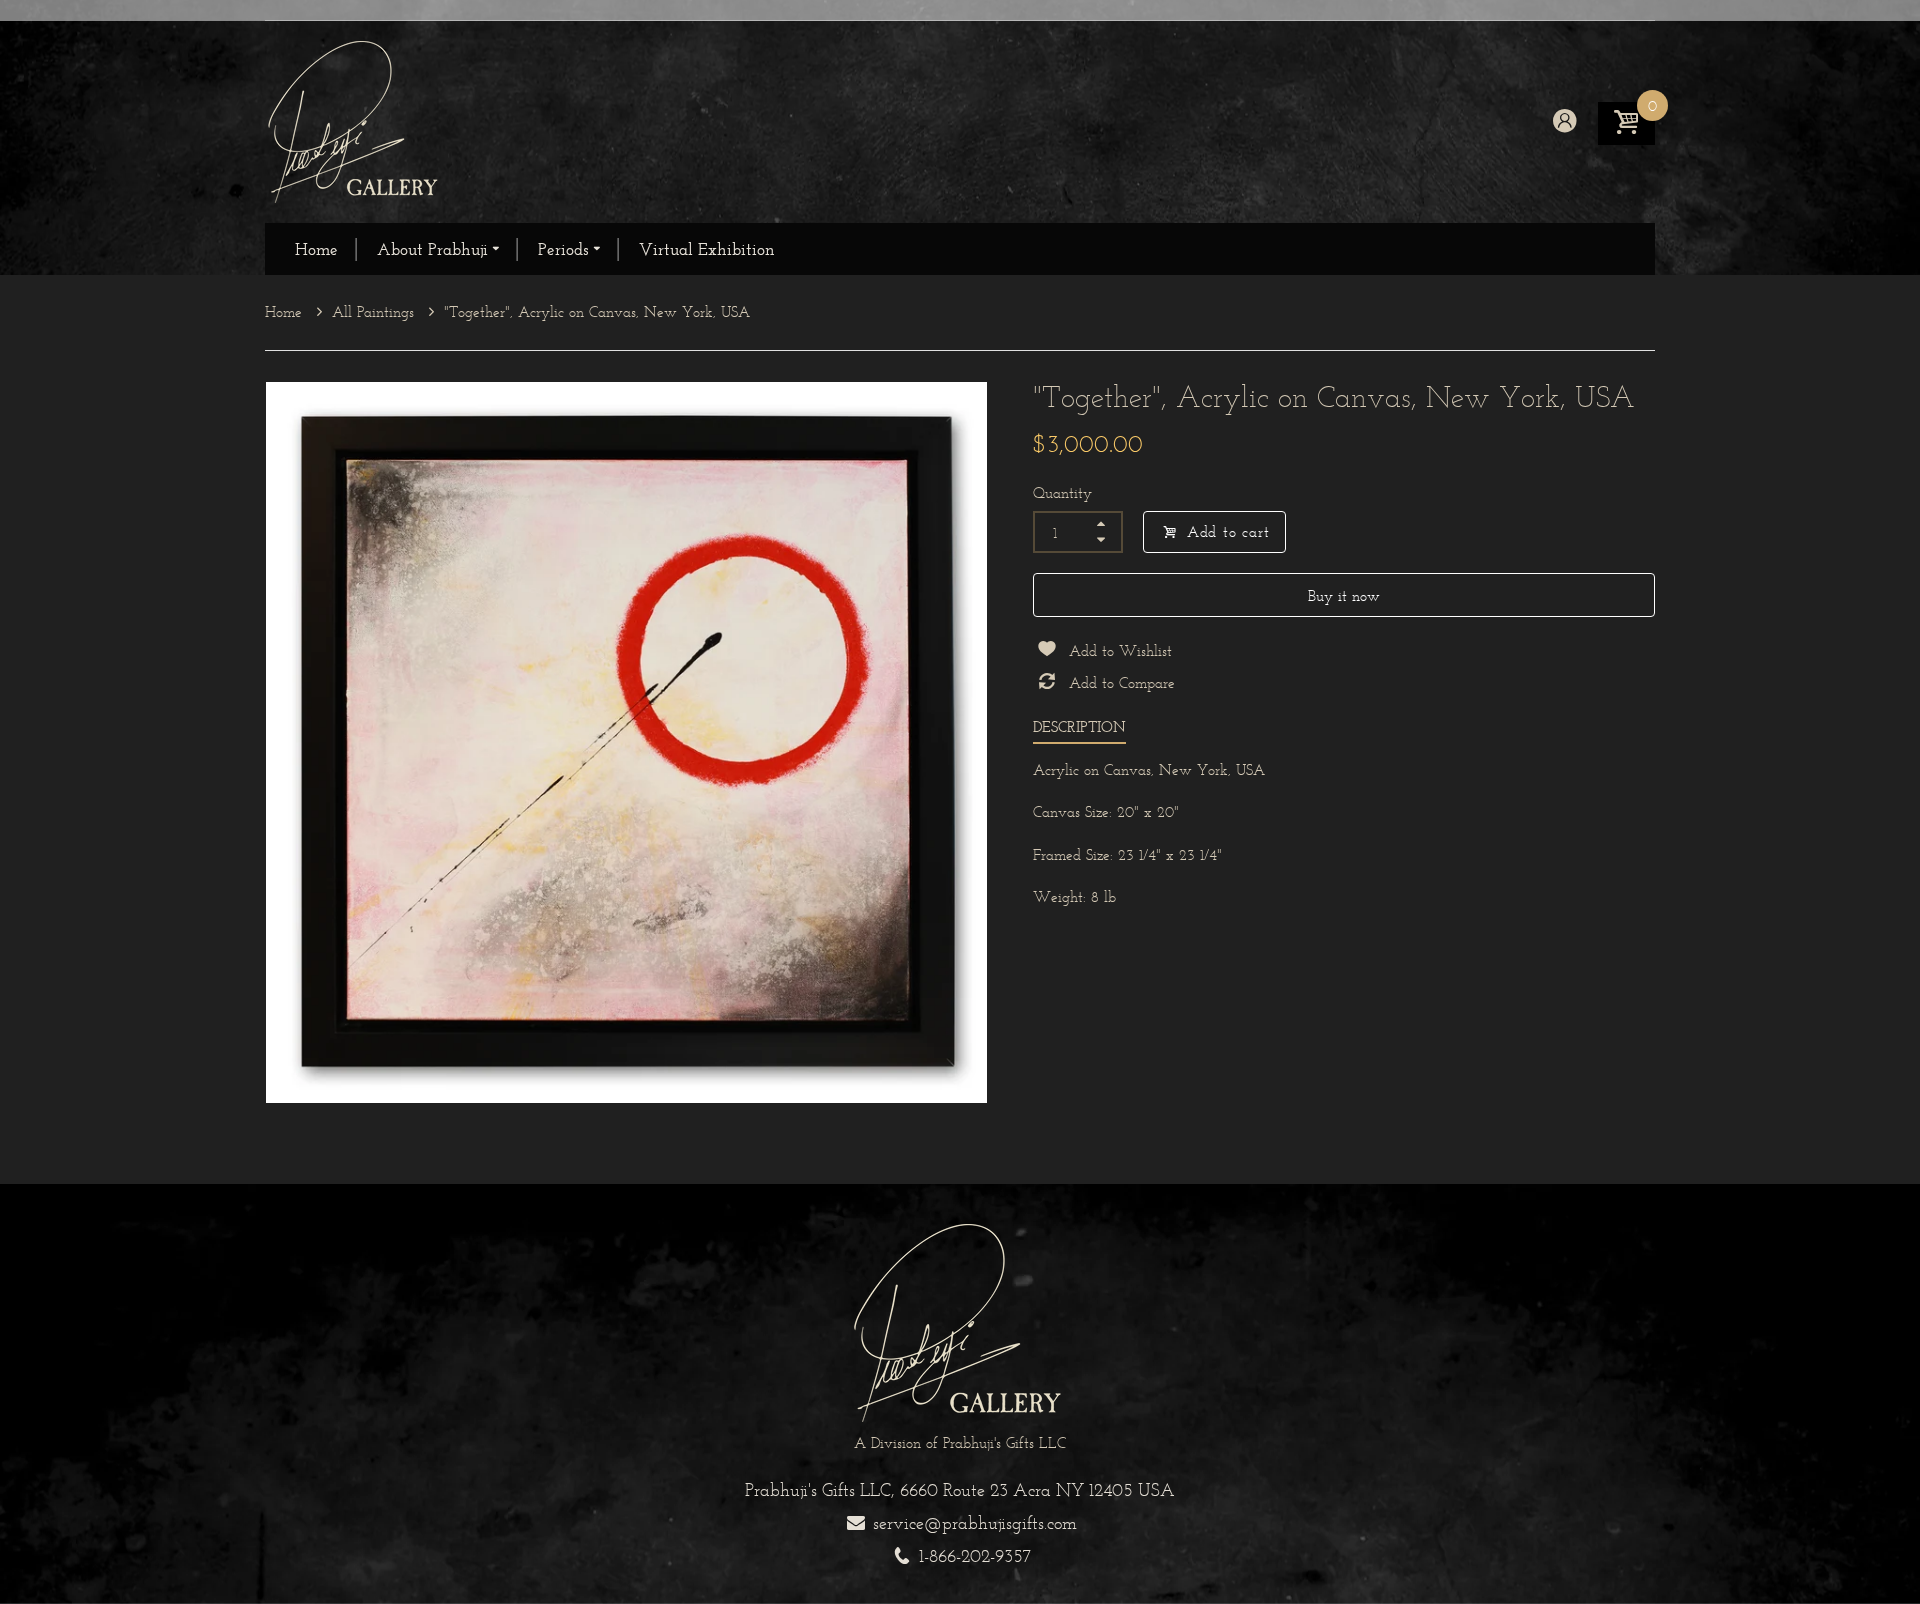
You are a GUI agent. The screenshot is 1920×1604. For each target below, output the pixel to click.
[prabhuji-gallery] (355, 120)
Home (286, 311)
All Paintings (375, 311)
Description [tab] (1079, 726)
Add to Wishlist (1120, 650)
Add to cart (1228, 531)
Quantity (1062, 492)
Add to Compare (1122, 682)
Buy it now (1344, 595)
